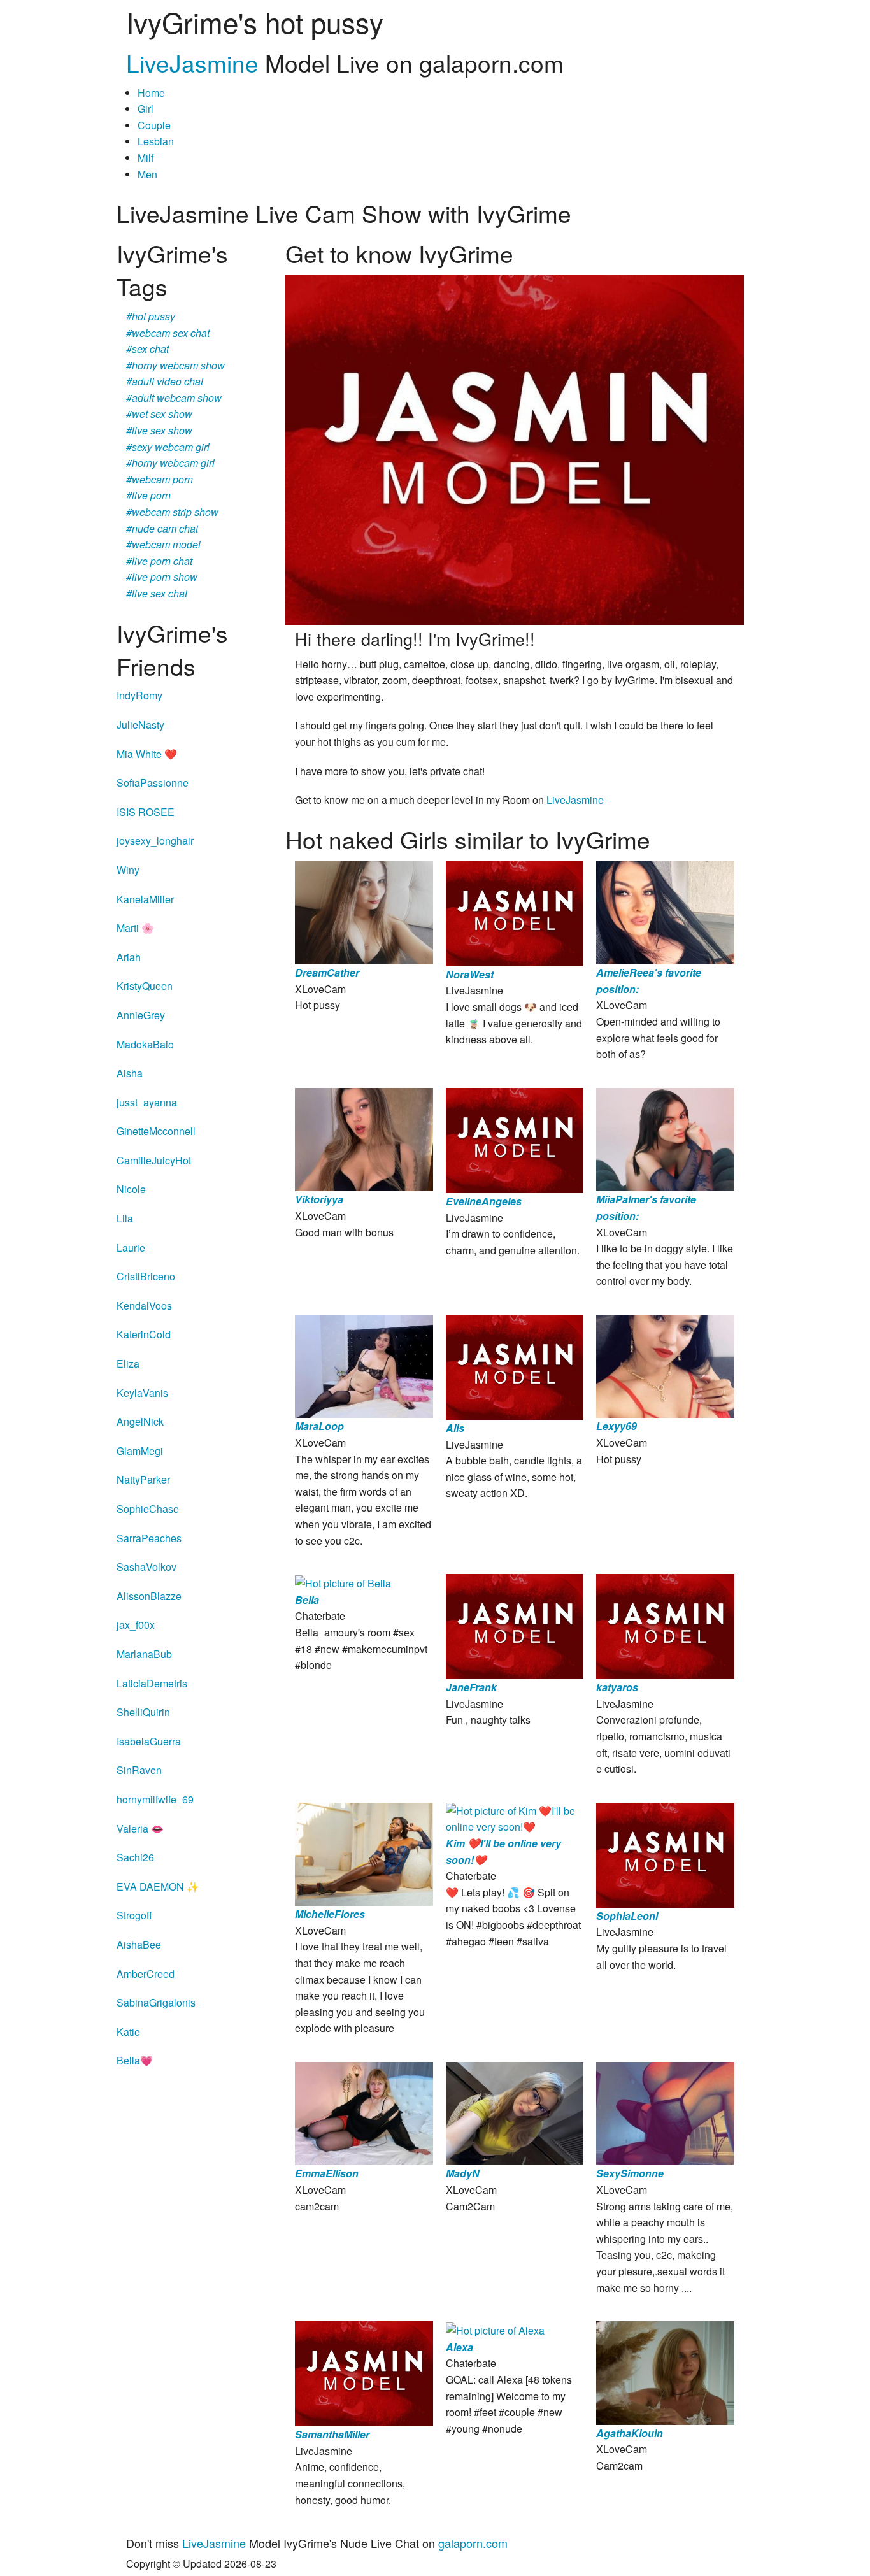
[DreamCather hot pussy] (364, 911)
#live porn (148, 495)
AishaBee (139, 1944)
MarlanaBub (144, 1654)
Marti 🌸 (135, 928)
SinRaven (139, 1770)
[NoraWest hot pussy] (515, 912)
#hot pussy (151, 316)
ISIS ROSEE (146, 812)
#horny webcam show (175, 365)
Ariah (129, 957)
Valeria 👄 (140, 1828)
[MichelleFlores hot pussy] (364, 1853)
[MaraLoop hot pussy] (364, 1365)
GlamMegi (140, 1451)
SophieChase (148, 1509)
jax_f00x (136, 1625)
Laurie (131, 1248)
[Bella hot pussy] (343, 1582)
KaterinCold (144, 1334)
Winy (128, 870)
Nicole (131, 1189)
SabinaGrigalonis (156, 2002)
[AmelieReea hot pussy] (665, 911)
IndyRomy (139, 695)
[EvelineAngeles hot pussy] (515, 1139)
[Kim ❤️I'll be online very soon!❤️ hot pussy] (515, 1818)
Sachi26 (135, 1857)
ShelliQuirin (143, 1712)
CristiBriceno (146, 1276)
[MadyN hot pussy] (515, 2112)
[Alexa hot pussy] (495, 2329)
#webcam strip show (172, 512)
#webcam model (163, 544)
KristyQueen (145, 986)
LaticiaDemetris (152, 1683)
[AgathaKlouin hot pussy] (665, 2372)
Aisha (130, 1073)
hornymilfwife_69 (155, 1799)
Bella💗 (135, 2060)
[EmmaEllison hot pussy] (364, 2112)
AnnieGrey (141, 1015)
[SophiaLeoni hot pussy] (665, 1853)
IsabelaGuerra (149, 1741)
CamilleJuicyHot (154, 1160)
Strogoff (134, 1915)
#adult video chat (165, 381)
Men (147, 174)
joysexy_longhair (155, 841)
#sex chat (147, 349)
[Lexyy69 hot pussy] (665, 1365)
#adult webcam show (174, 398)
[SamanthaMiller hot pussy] (364, 2372)
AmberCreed (146, 1974)
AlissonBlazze (149, 1596)
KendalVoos (144, 1306)
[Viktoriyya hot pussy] (364, 1138)
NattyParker (143, 1479)
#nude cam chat (162, 528)
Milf (146, 158)
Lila (125, 1218)
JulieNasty (140, 725)
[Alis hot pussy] (515, 1366)
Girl (146, 109)
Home (151, 93)
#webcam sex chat (168, 333)
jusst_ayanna (147, 1102)
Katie (128, 2032)
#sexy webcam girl (168, 447)
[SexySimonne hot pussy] (665, 2112)
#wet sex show (159, 414)
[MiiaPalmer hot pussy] (665, 1138)
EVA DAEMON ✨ (158, 1886)
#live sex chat (157, 593)
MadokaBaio (145, 1044)
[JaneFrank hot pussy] (515, 1625)
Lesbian (156, 141)
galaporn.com (473, 2543)
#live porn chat (159, 561)
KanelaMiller (145, 899)
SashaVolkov (146, 1567)
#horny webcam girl (170, 463)
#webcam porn (160, 479)
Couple (154, 125)
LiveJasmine (192, 63)
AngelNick (140, 1421)
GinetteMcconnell (156, 1131)
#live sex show (159, 430)
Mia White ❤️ (147, 754)
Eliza (128, 1363)
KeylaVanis (142, 1393)
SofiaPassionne (153, 783)
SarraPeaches (149, 1538)
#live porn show (162, 577)
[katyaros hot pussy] (665, 1625)
